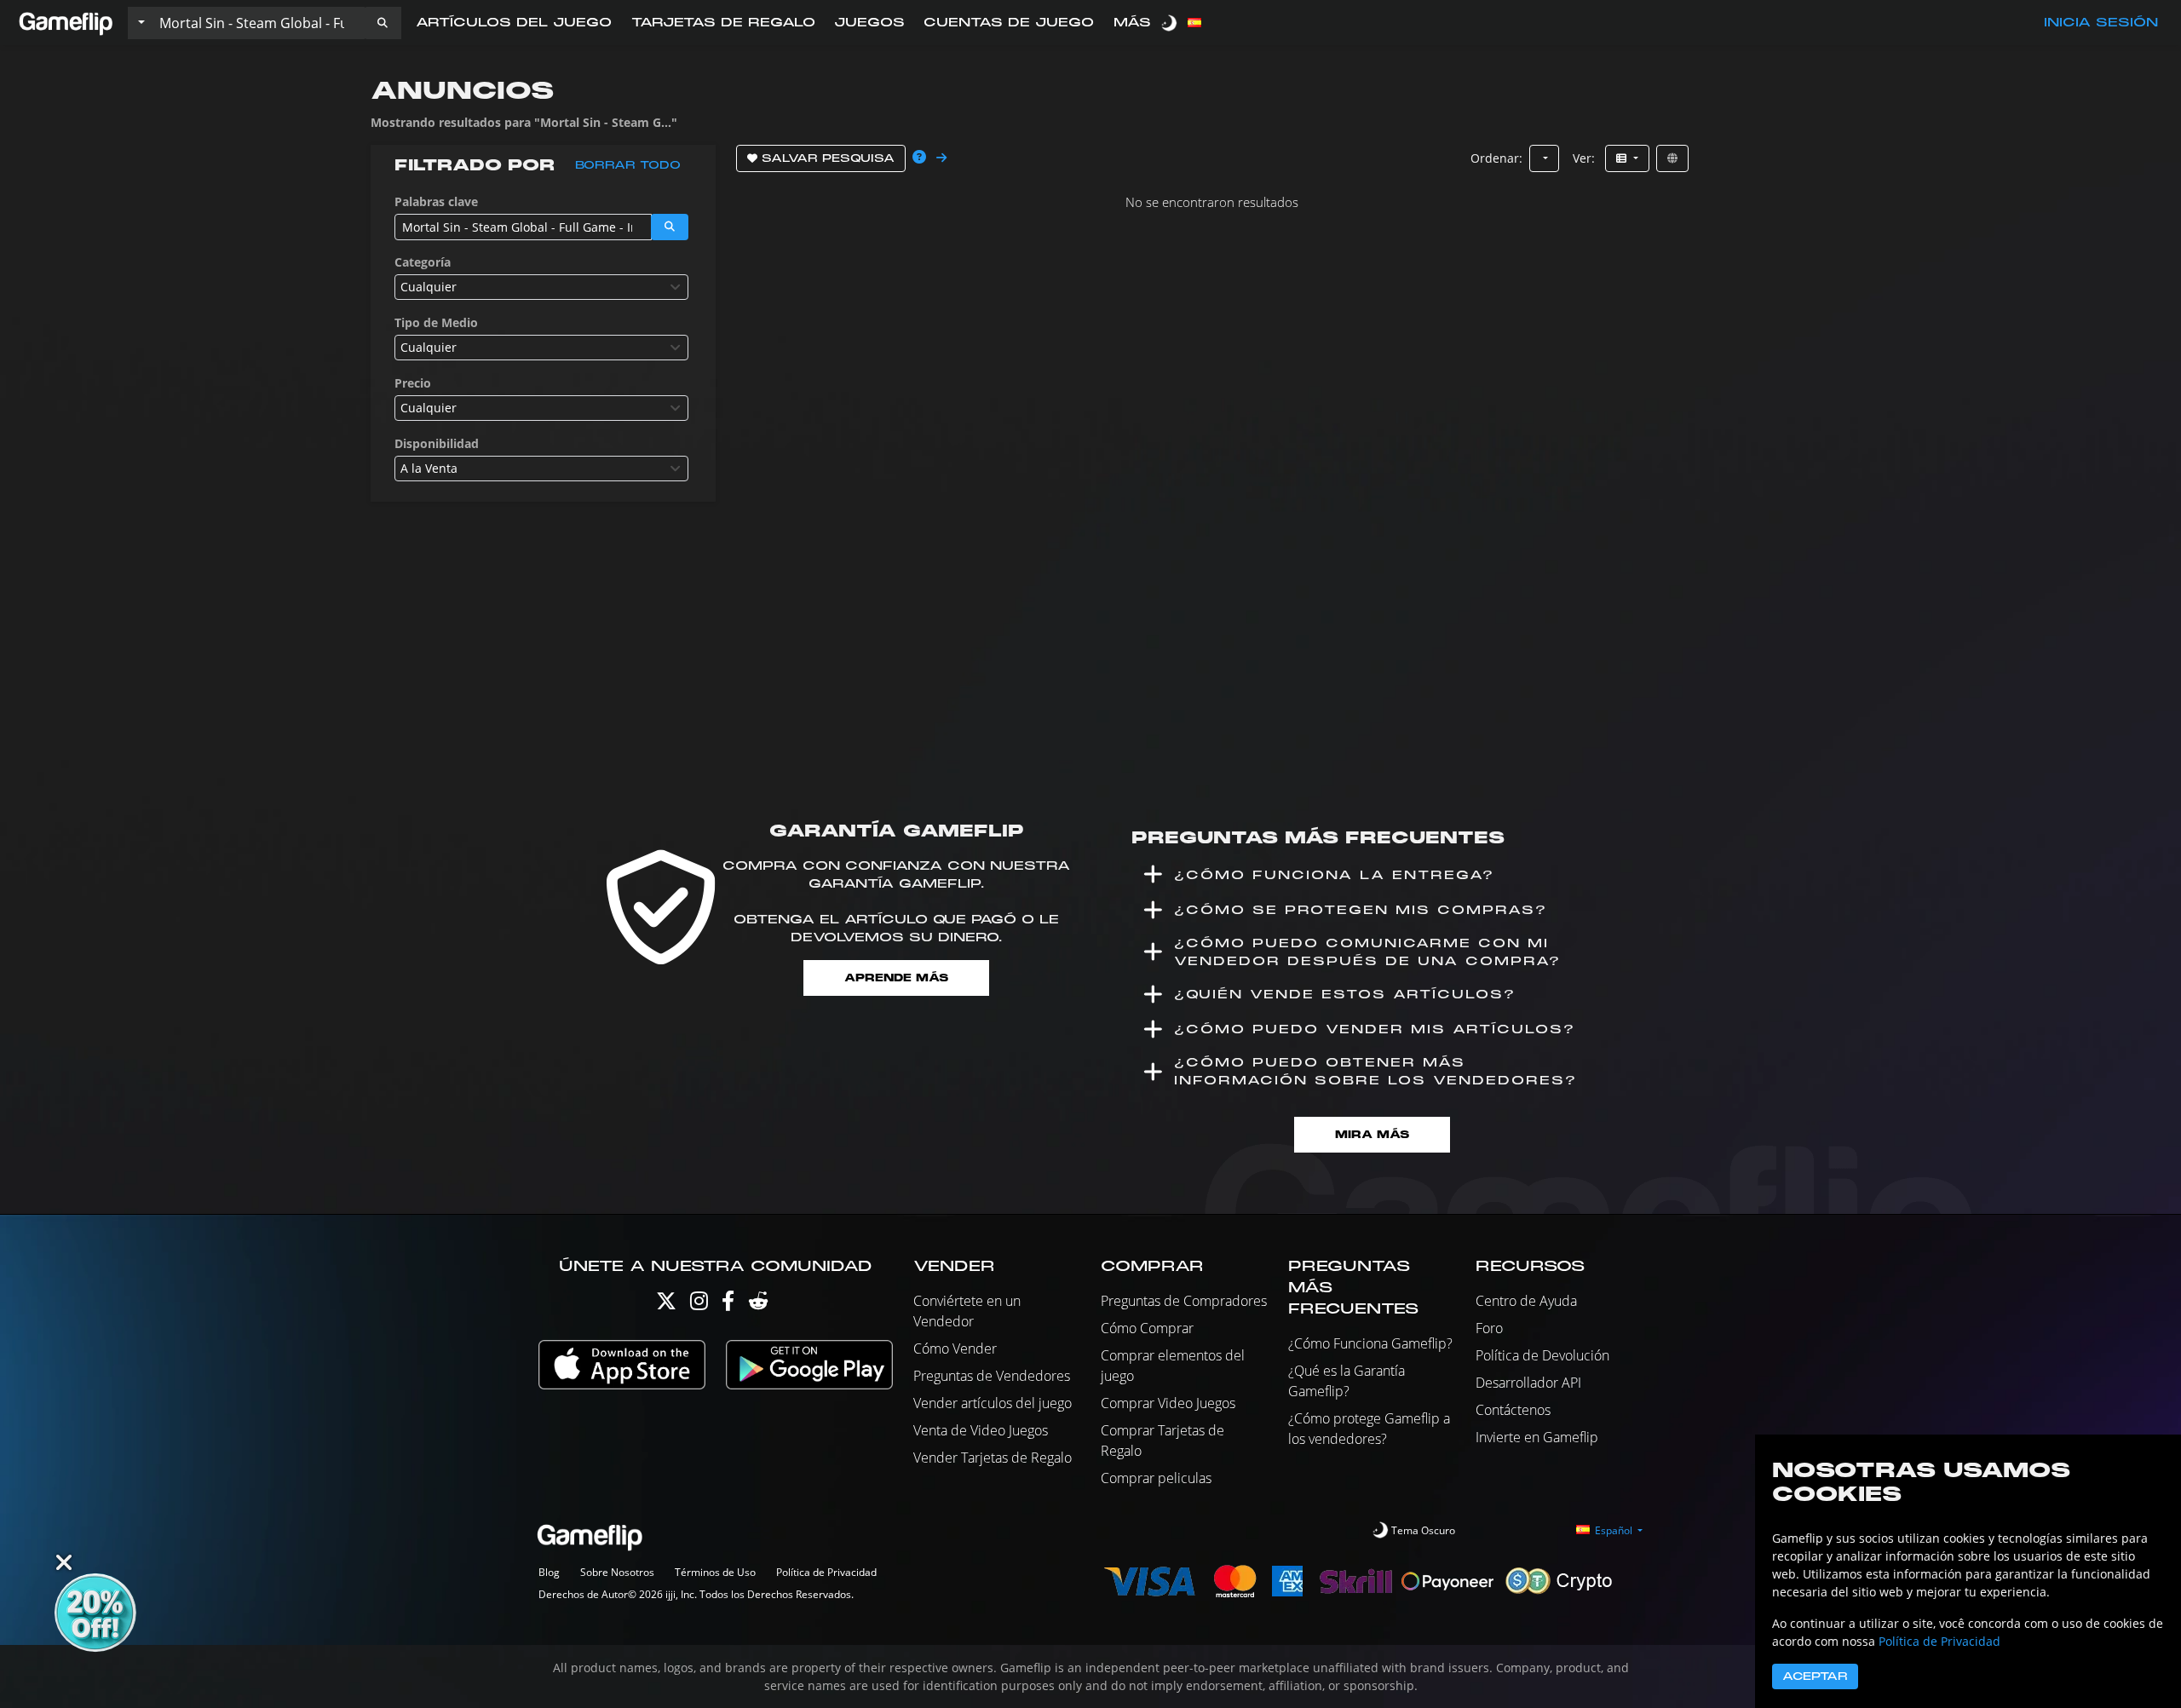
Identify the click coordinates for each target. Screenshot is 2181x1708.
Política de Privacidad (826, 1572)
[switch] (1171, 23)
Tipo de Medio (436, 322)
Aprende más (896, 978)
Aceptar (1815, 1676)
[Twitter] (666, 1305)
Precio (413, 383)
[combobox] (541, 287)
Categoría (423, 262)
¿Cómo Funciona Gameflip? (1370, 1343)
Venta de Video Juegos (981, 1430)
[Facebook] (728, 1305)
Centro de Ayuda (1526, 1301)
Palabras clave (436, 201)
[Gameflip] (66, 22)
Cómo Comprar (1147, 1328)
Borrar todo (628, 165)
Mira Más (1372, 1134)
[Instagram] (699, 1305)
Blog (549, 1572)
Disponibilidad (437, 443)
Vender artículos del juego (993, 1403)
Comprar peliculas (1156, 1478)
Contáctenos (1513, 1410)
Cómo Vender (955, 1349)
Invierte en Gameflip (1537, 1437)
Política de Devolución (1542, 1355)
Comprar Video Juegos (1168, 1403)
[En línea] (1672, 158)
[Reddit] (758, 1305)
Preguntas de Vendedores (992, 1376)
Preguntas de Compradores (1184, 1301)
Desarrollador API (1528, 1383)
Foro (1489, 1328)
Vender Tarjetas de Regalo (993, 1458)
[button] (383, 23)
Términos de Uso (715, 1572)
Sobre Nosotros (617, 1572)
